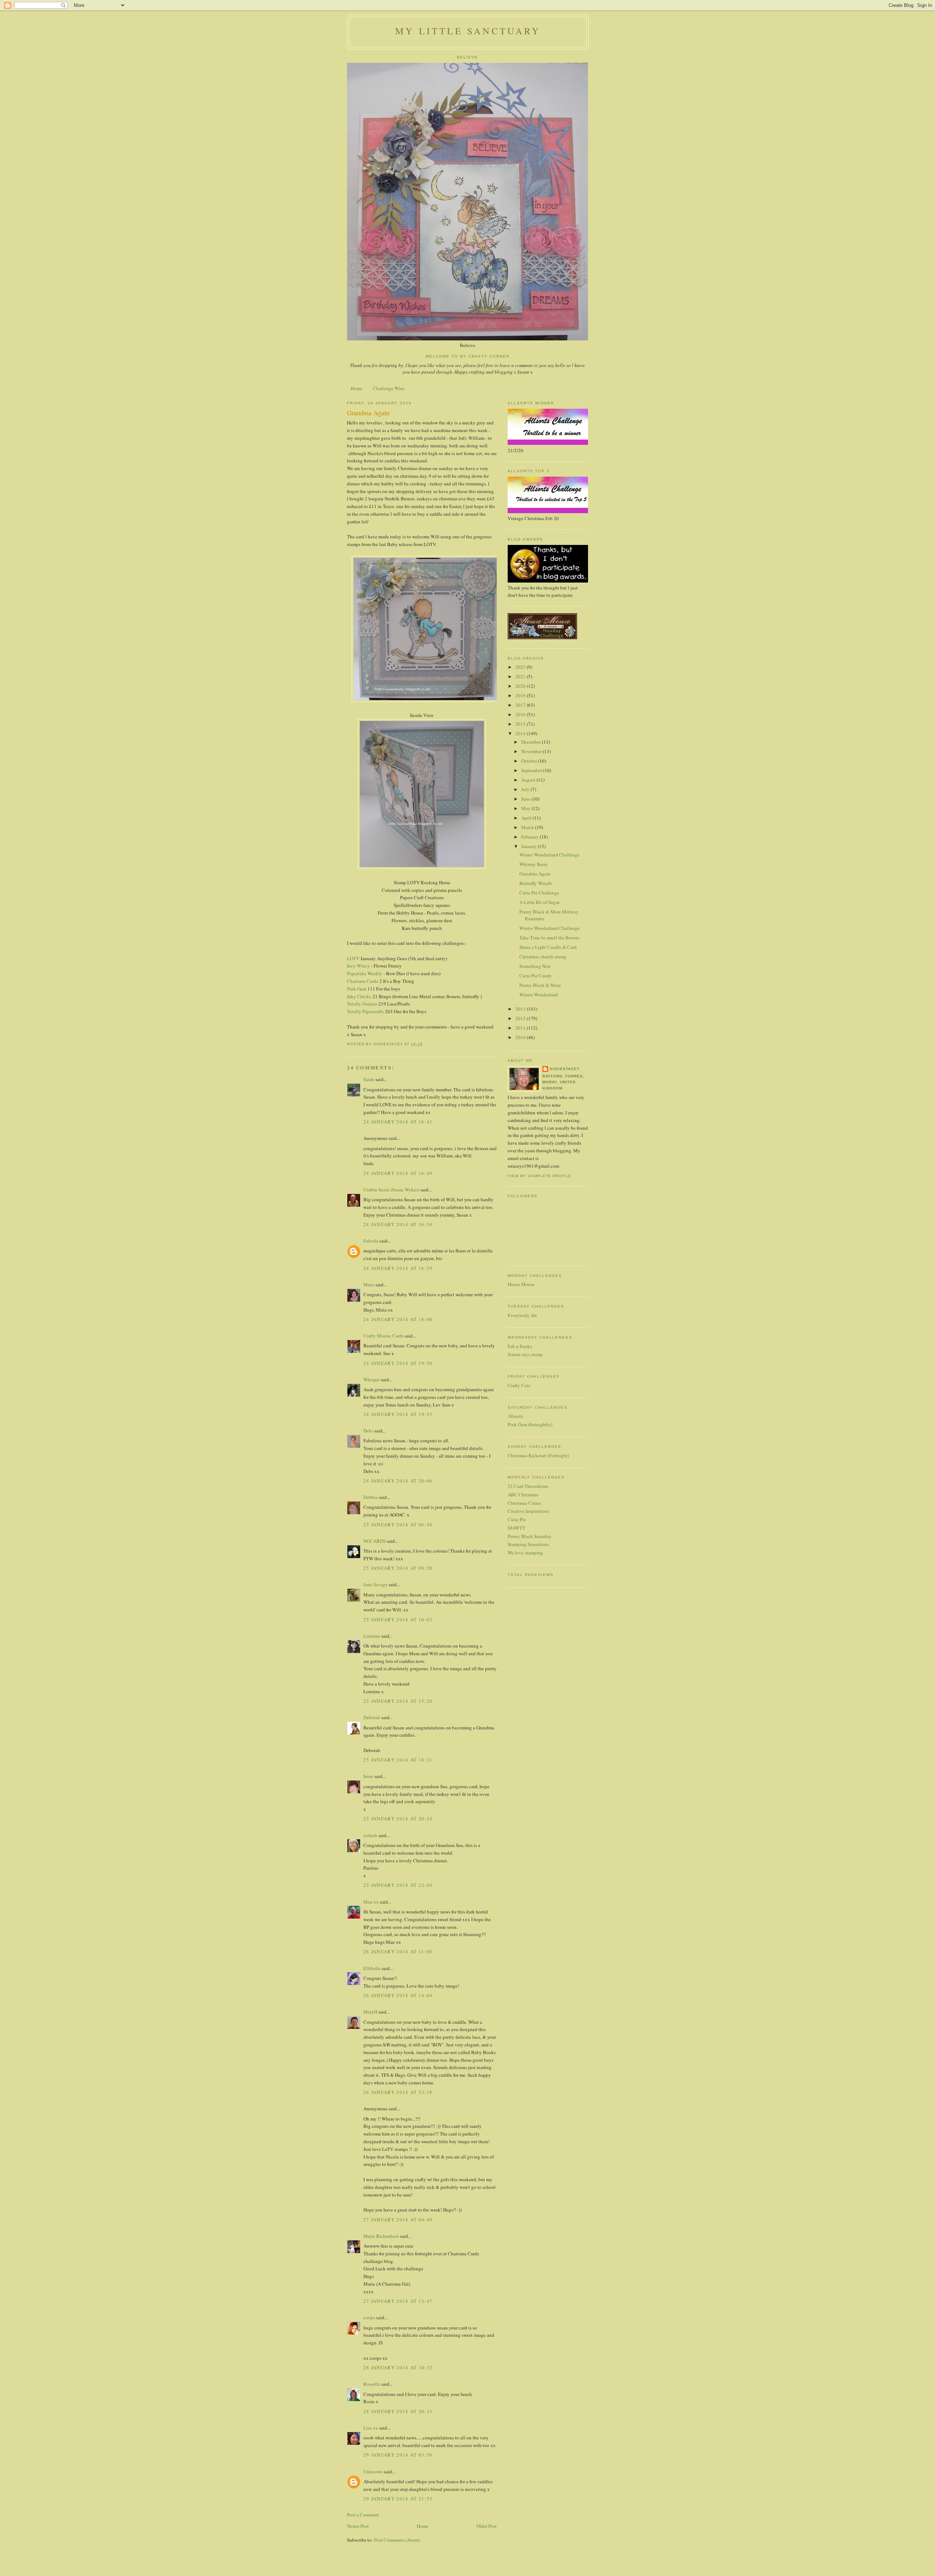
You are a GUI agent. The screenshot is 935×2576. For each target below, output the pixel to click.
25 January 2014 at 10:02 (398, 1619)
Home (356, 388)
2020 (521, 686)
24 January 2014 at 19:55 (398, 1414)
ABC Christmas (523, 1495)
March (528, 827)
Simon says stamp (525, 1354)
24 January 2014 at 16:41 (398, 1122)
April (527, 818)
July (526, 789)
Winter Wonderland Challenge (549, 855)
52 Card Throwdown (528, 1486)
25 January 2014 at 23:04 (398, 1885)
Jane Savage (375, 1584)
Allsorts (515, 1416)
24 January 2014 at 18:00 (398, 1319)
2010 (521, 1037)
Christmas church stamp (543, 957)
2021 (521, 676)
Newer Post (358, 2526)
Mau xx (371, 1902)
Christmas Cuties (524, 1503)
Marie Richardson (381, 2236)
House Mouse (521, 1284)
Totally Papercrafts (365, 1011)
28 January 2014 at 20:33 (398, 2411)
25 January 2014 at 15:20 (398, 1701)
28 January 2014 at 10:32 (398, 2367)
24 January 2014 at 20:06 (398, 1481)
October (530, 761)
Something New (535, 966)
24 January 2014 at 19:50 (398, 1363)
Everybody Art (522, 1315)
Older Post (486, 2526)
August (529, 780)
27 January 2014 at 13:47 (398, 2301)
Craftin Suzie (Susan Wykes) (391, 1190)
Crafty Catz (519, 1385)
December (532, 742)
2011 (521, 1028)
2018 (521, 695)
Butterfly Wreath (536, 883)
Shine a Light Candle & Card (548, 947)
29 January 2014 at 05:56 (398, 2455)
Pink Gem (357, 989)
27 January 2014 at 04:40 (398, 2220)
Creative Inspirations (528, 1511)
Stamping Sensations (528, 1544)
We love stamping (525, 1553)
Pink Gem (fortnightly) (530, 1424)
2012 (521, 1018)
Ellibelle (372, 1968)
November (532, 751)
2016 (521, 714)
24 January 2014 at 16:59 (398, 1268)
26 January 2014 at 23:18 (398, 2092)
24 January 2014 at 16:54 (398, 1224)
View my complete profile (539, 1176)
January (529, 846)
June (526, 799)
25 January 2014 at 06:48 (398, 1524)
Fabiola (371, 1241)
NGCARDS (375, 1541)
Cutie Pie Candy (536, 976)
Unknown (373, 2472)
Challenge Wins (389, 388)
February (531, 837)
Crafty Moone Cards (383, 1336)
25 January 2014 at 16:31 (398, 1760)
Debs (368, 1431)
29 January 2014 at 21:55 (398, 2499)
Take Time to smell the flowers (549, 938)
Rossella (372, 2384)
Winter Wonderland (539, 995)
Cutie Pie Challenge (539, 893)
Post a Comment (363, 2515)
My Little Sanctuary (468, 31)
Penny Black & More (540, 985)
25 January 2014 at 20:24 (398, 1819)
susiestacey (565, 1069)
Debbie (371, 1497)
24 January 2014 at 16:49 (398, 1173)
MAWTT (516, 1528)
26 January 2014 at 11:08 (398, 1951)
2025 (521, 667)
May (526, 808)
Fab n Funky (520, 1346)
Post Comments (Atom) (397, 2540)
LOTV (353, 958)
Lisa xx (371, 2428)
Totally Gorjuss (362, 1004)
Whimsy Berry (534, 864)
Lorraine (372, 1636)
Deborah (372, 1717)
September (532, 770)
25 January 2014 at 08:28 (398, 1568)
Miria (369, 1285)
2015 (521, 724)
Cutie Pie (517, 1519)
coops (369, 2317)
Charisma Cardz (363, 981)
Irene (368, 1776)
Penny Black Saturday (530, 1536)
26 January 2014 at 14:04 (398, 1995)
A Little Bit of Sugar (539, 902)
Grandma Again (535, 874)
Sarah (369, 1079)
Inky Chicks (359, 996)
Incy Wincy (358, 966)
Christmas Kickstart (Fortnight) (538, 1455)
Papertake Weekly (365, 973)
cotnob (370, 1835)
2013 (521, 1009)
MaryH (370, 2012)
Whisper (372, 1379)
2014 (521, 733)
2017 (521, 705)
